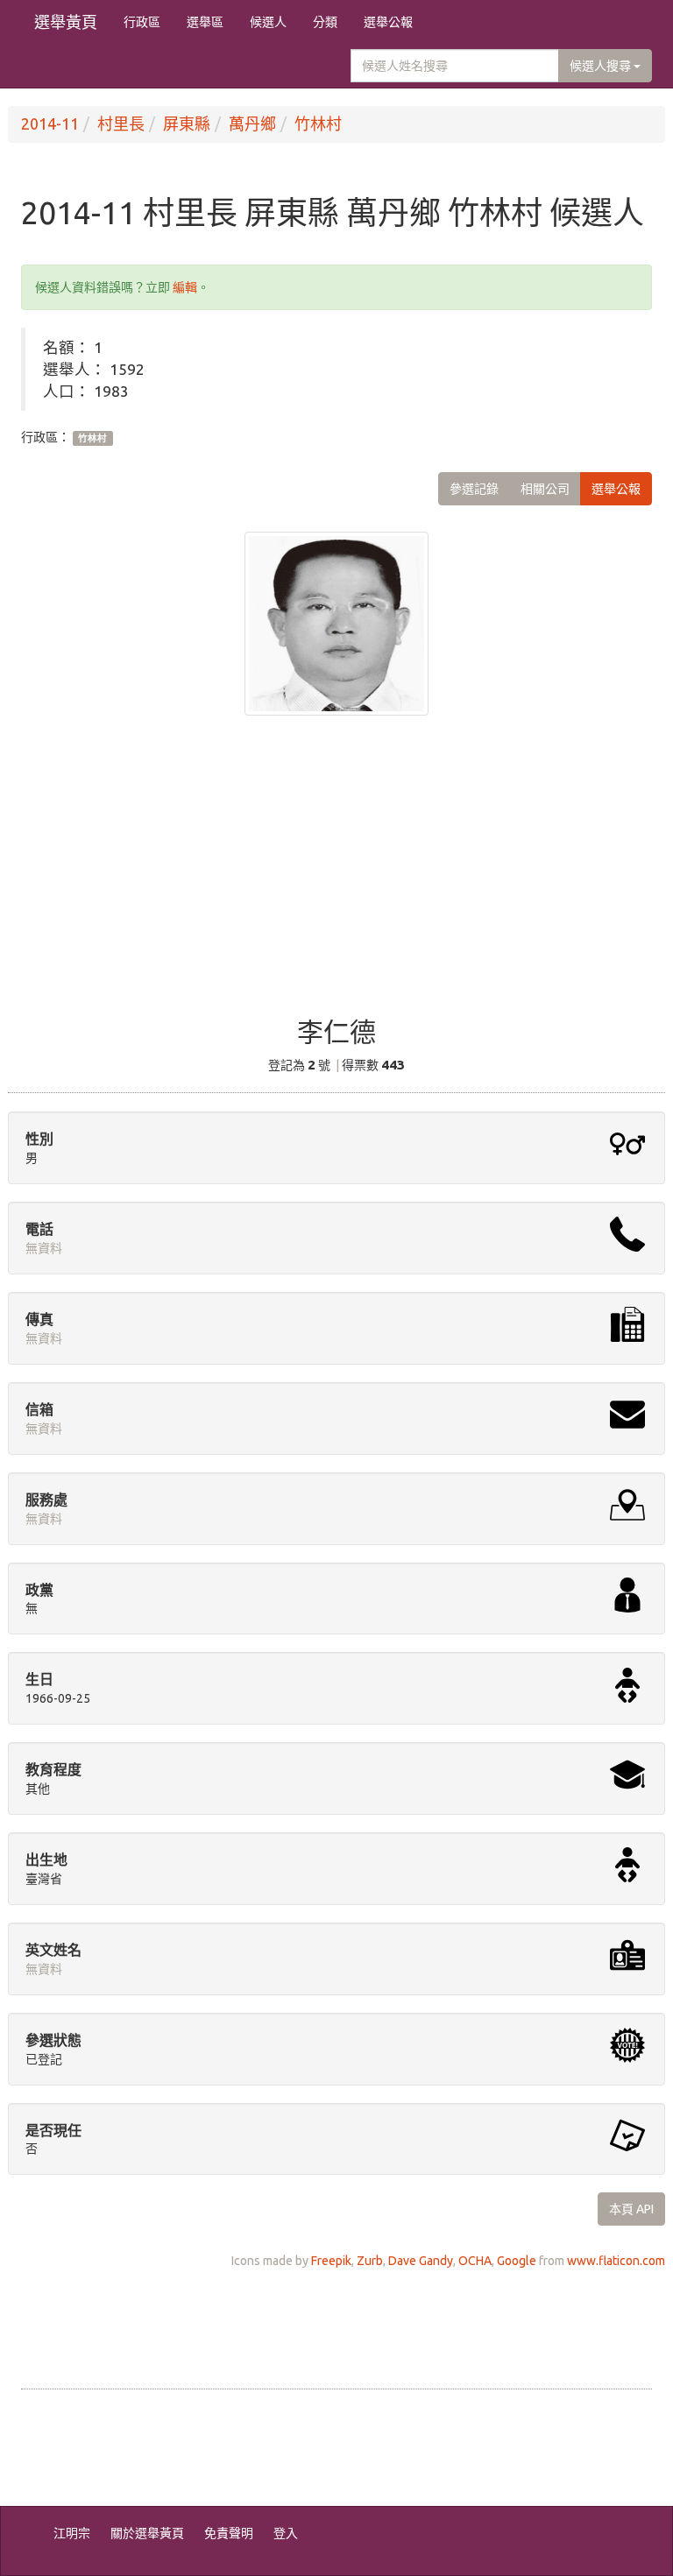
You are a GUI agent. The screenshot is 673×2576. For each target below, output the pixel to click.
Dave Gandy (421, 2261)
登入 (286, 2533)
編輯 (185, 287)
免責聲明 (229, 2533)
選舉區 (205, 22)
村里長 (121, 124)
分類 (325, 22)
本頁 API (631, 2209)
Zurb (370, 2261)
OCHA (475, 2261)
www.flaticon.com (616, 2261)
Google (517, 2261)
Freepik (331, 2261)
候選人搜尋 (602, 66)
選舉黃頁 (66, 22)
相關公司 (545, 489)
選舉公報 (388, 22)
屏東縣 (187, 124)
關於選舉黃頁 (147, 2533)
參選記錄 (474, 489)
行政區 (142, 22)
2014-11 (50, 124)
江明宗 (72, 2533)
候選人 (268, 22)
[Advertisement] (336, 878)
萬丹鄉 (252, 124)
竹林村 (318, 124)
